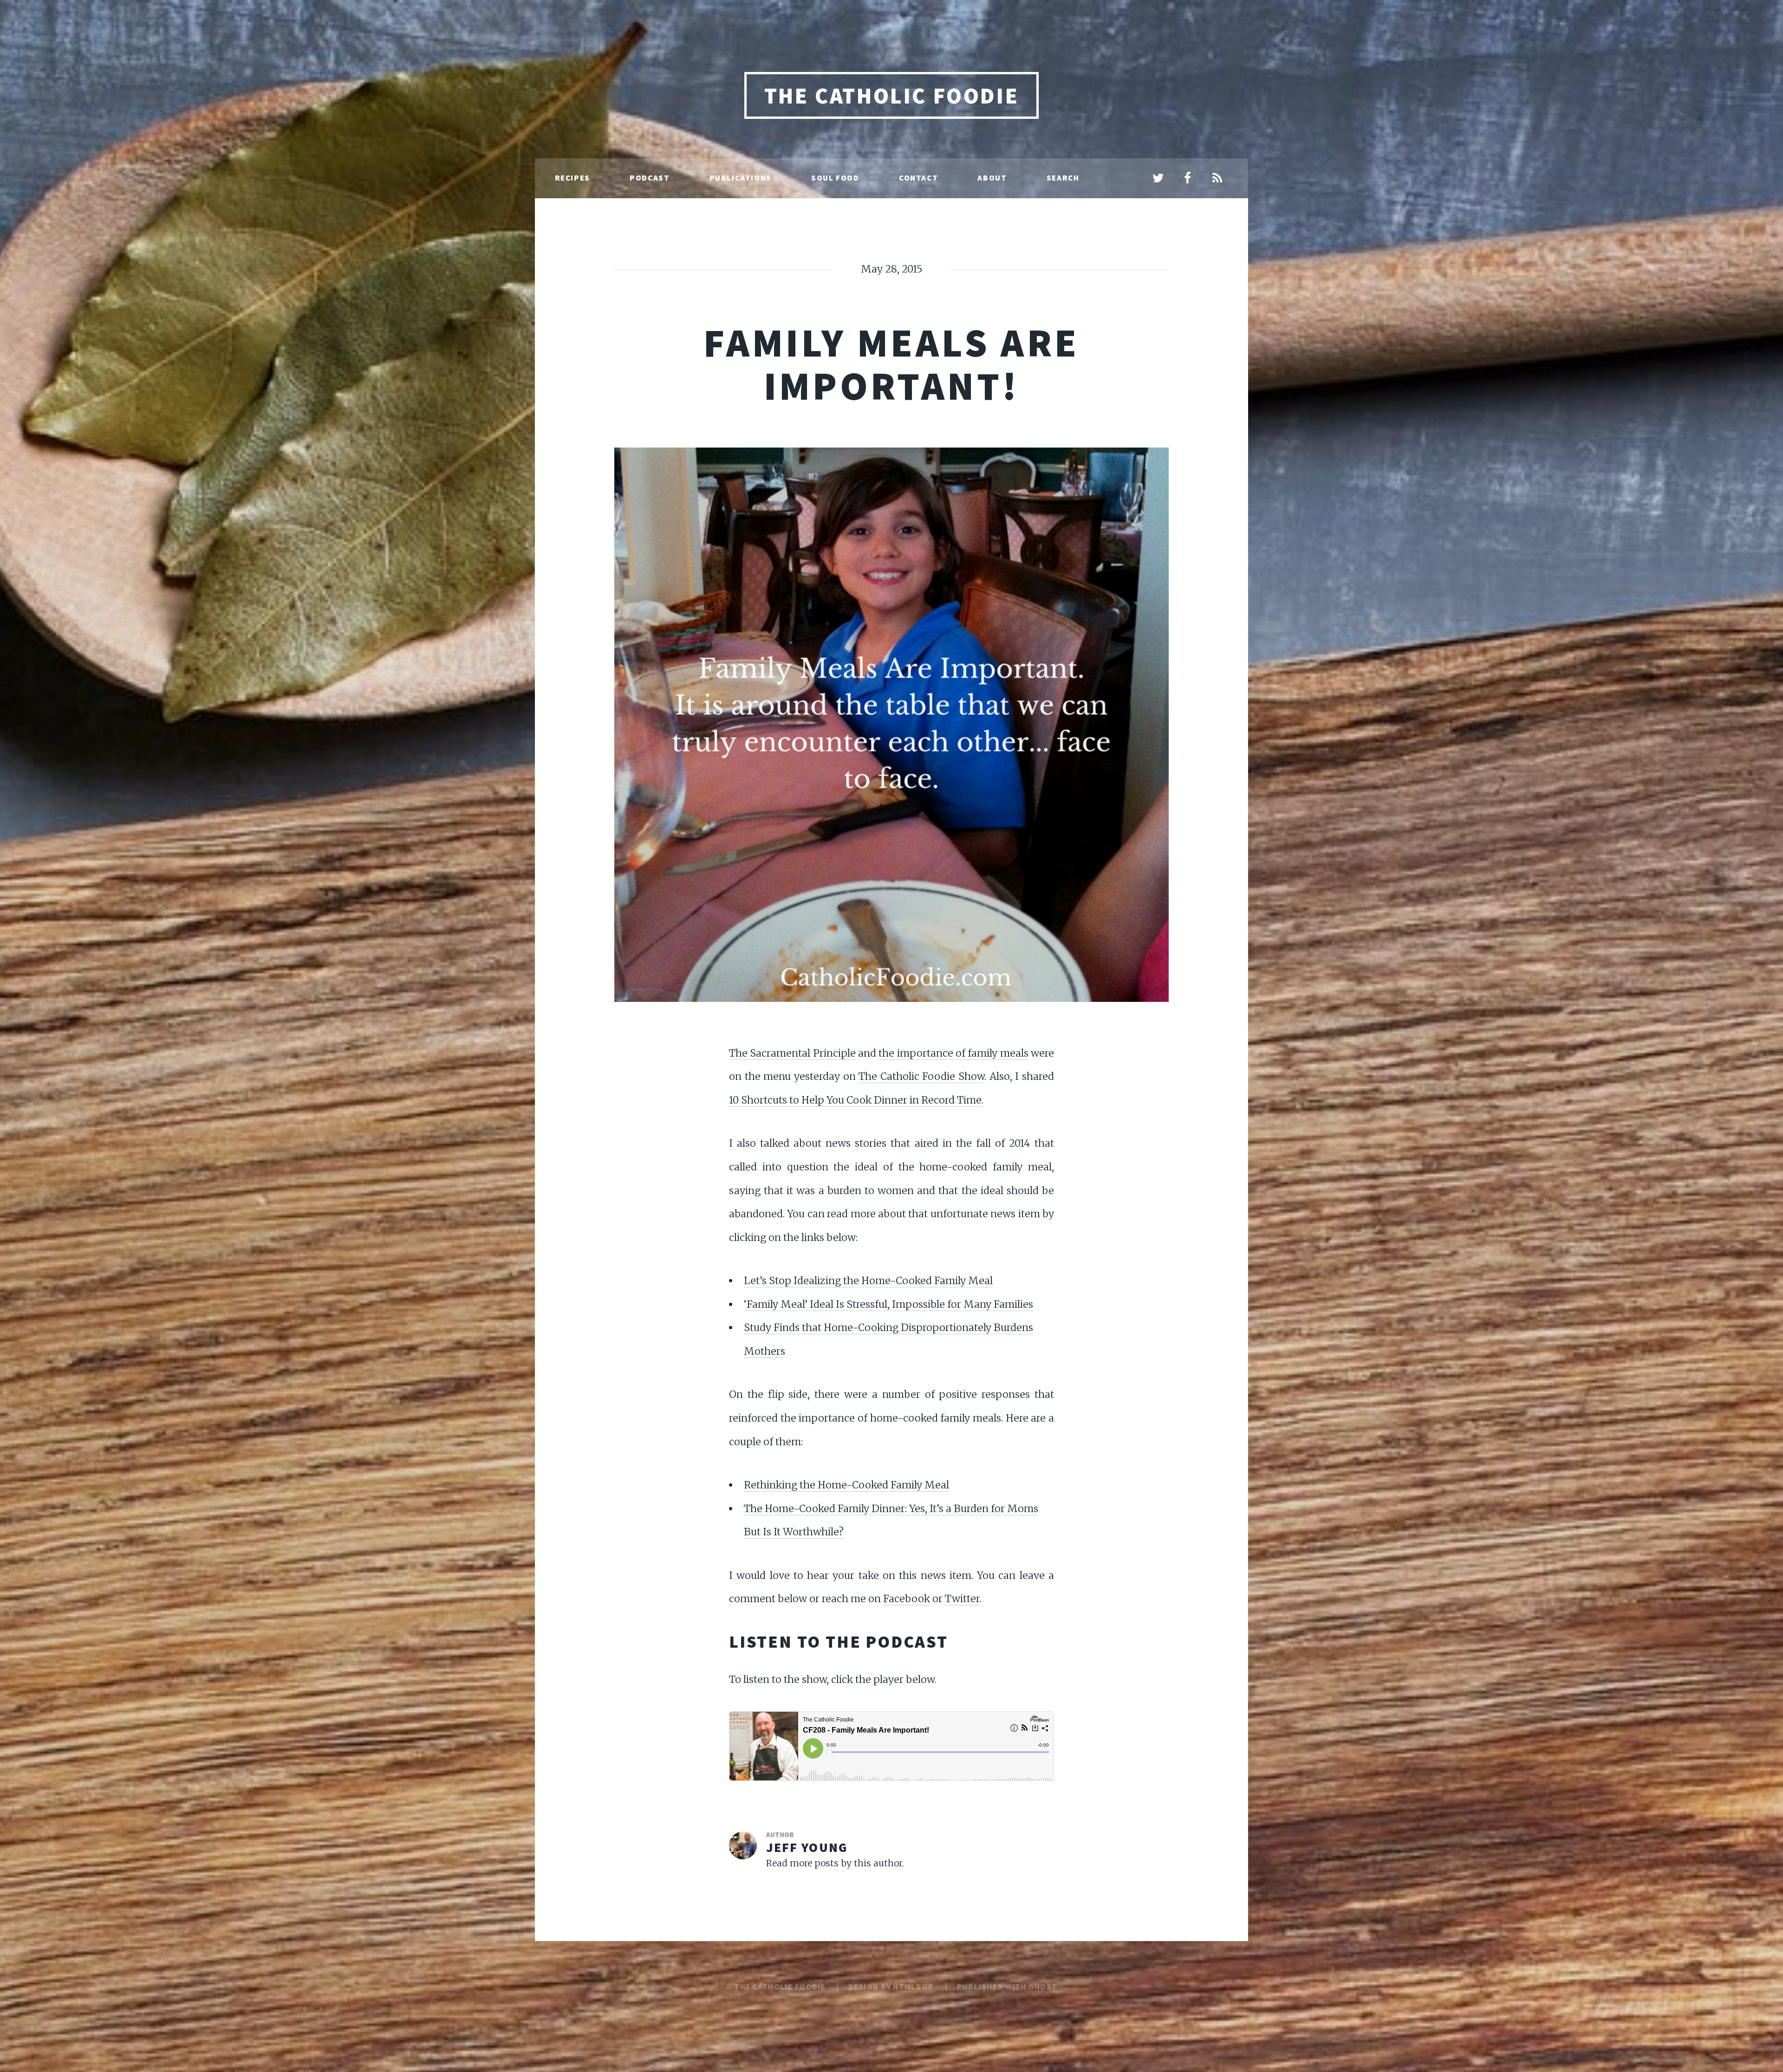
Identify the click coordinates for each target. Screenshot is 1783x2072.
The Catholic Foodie (891, 96)
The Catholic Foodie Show (921, 1076)
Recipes (573, 178)
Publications (741, 178)
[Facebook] (1188, 179)
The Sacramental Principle (792, 1053)
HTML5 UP (913, 1987)
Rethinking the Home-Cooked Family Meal (846, 1485)
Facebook (907, 1599)
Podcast (650, 178)
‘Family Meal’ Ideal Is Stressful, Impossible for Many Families (888, 1304)
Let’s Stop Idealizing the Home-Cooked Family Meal (868, 1281)
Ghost (1043, 1987)
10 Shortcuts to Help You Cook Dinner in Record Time (855, 1100)
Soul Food (835, 178)
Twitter (962, 1599)
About (992, 178)
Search (1063, 178)
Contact (918, 178)
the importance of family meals (953, 1053)
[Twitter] (1158, 179)
